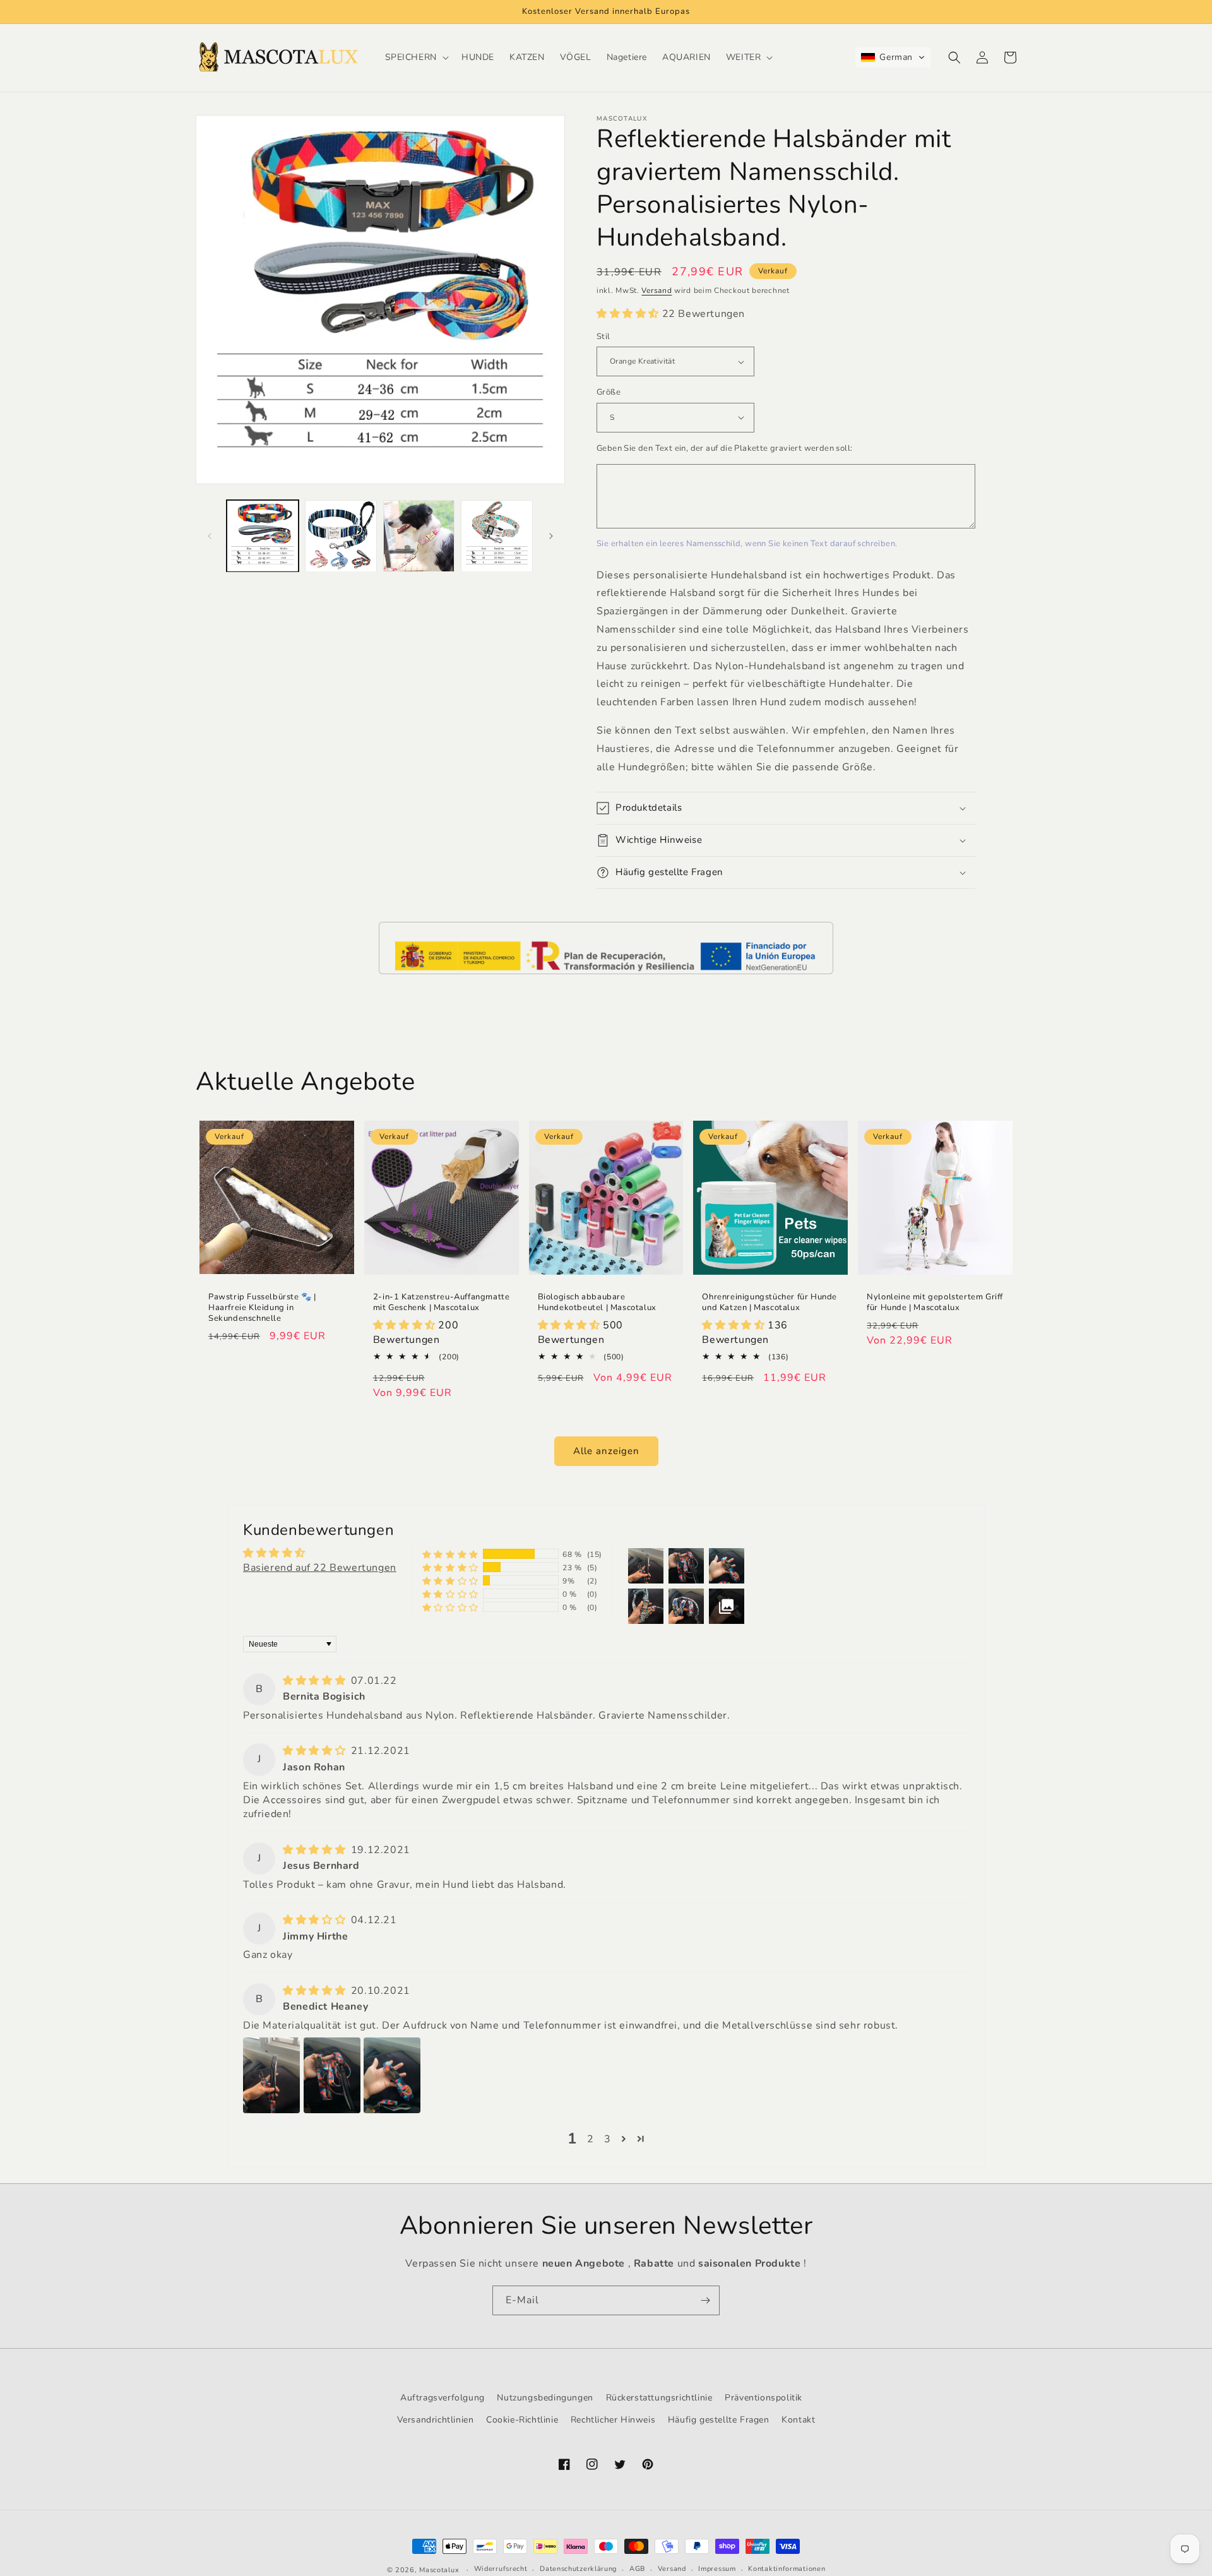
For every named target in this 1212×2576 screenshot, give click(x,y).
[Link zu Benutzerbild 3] (392, 2075)
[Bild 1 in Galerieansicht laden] (263, 536)
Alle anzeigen (606, 1451)
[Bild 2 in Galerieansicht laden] (341, 536)
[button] (416, 57)
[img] (316, 1681)
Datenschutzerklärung (578, 2569)
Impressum (717, 2569)
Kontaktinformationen (787, 2569)
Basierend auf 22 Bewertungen (320, 1568)
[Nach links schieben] (210, 536)
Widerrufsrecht (501, 2569)
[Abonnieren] (705, 2300)
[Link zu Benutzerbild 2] (332, 2075)
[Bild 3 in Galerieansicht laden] (419, 536)
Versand (656, 290)
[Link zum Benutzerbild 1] (271, 2075)
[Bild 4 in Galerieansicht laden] (497, 536)
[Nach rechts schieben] (551, 536)
